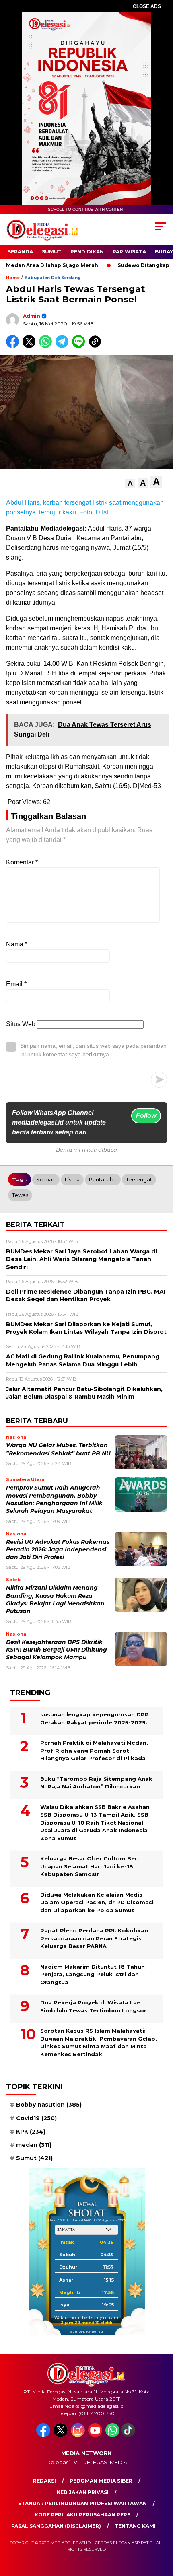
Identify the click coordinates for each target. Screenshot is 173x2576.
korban (46, 1179)
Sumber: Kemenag (86, 2331)
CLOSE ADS (147, 6)
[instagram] (79, 2435)
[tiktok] (129, 2435)
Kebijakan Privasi (83, 2492)
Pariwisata (129, 252)
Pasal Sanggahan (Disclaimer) (56, 2526)
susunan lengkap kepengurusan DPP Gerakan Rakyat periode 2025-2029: (95, 1718)
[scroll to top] (161, 2529)
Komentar (22, 862)
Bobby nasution (49, 2105)
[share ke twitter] (31, 346)
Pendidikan (87, 252)
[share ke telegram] (63, 346)
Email (16, 984)
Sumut (52, 252)
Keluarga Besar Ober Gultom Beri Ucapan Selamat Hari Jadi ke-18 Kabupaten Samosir (90, 1866)
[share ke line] (80, 346)
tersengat (139, 1179)
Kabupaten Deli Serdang (53, 278)
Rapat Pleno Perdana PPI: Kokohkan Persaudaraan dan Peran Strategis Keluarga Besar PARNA (94, 1938)
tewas (20, 1195)
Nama (17, 944)
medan (34, 2145)
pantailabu (103, 1179)
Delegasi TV (62, 2462)
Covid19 (36, 2118)
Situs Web (21, 1024)
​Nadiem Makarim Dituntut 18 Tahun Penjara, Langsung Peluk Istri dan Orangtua (93, 1974)
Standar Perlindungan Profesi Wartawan (82, 2503)
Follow (146, 1116)
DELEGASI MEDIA (105, 2462)
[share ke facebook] (14, 346)
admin (32, 316)
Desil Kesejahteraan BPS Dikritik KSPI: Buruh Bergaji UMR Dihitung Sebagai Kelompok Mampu (57, 1650)
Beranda (20, 252)
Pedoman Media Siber (101, 2481)
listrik (72, 1179)
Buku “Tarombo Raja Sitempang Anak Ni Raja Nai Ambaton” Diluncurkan (96, 1783)
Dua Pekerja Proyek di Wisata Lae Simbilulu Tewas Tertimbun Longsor (93, 2006)
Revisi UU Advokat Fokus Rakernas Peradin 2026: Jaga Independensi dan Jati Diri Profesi (58, 1550)
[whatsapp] (112, 2435)
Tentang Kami (135, 2526)
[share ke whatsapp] (47, 346)
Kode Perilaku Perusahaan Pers (82, 2515)
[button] (130, 483)
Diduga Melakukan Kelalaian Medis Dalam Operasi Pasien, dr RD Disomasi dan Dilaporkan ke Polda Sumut (97, 1902)
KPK (31, 2132)
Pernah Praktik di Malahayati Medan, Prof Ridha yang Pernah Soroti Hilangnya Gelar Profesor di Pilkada (94, 1750)
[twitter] (61, 2435)
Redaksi (44, 2481)
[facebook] (44, 2435)
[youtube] (96, 2435)
